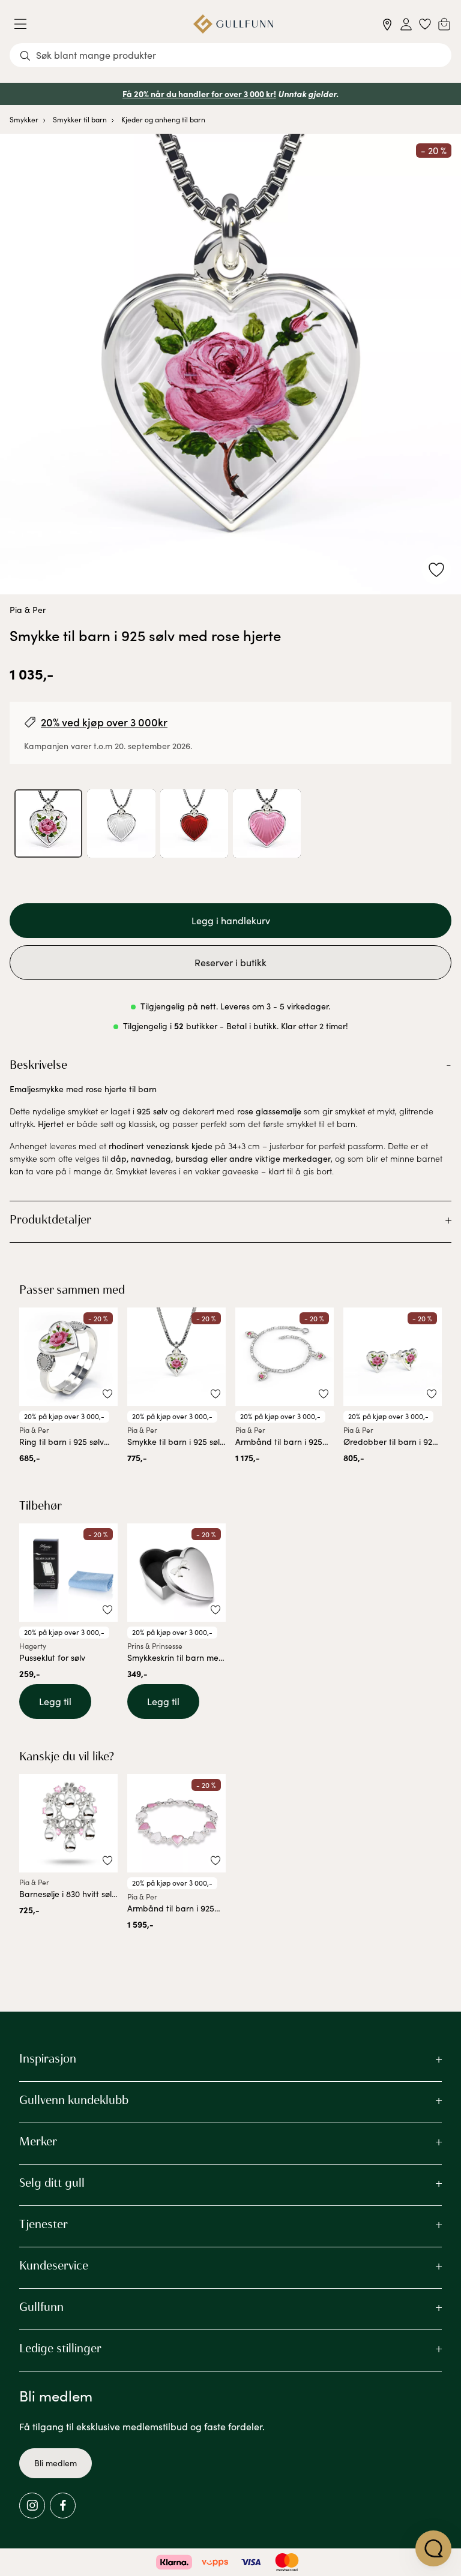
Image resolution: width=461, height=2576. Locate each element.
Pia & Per (28, 610)
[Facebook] (63, 2506)
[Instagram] (32, 2506)
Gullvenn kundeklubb (74, 2100)
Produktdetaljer (50, 1219)
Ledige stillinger (60, 2348)
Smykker (24, 119)
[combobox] (230, 55)
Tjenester (44, 2224)
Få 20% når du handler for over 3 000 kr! (199, 94)
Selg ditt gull (52, 2183)
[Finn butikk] (387, 24)
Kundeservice (54, 2265)
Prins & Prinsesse (155, 1646)
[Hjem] (233, 24)
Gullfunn (41, 2307)
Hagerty (33, 1646)
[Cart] (444, 24)
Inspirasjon (48, 2058)
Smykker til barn (80, 119)
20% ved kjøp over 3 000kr (104, 722)
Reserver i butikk (230, 962)
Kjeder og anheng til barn (163, 119)
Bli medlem (56, 2463)
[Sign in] (406, 24)
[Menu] (25, 24)
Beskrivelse (38, 1065)
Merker (38, 2141)
